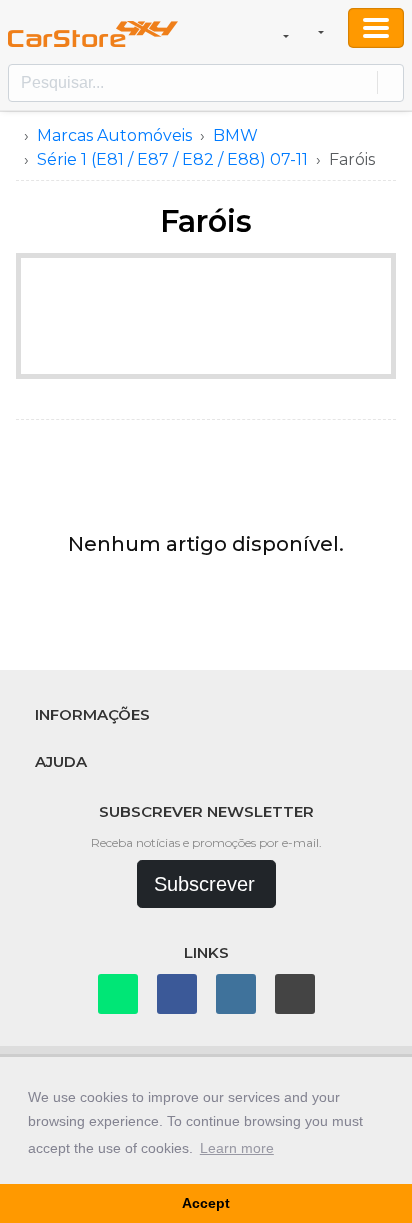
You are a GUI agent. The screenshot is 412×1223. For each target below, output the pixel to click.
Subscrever (204, 884)
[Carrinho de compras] (284, 32)
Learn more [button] (237, 1148)
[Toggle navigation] (376, 28)
